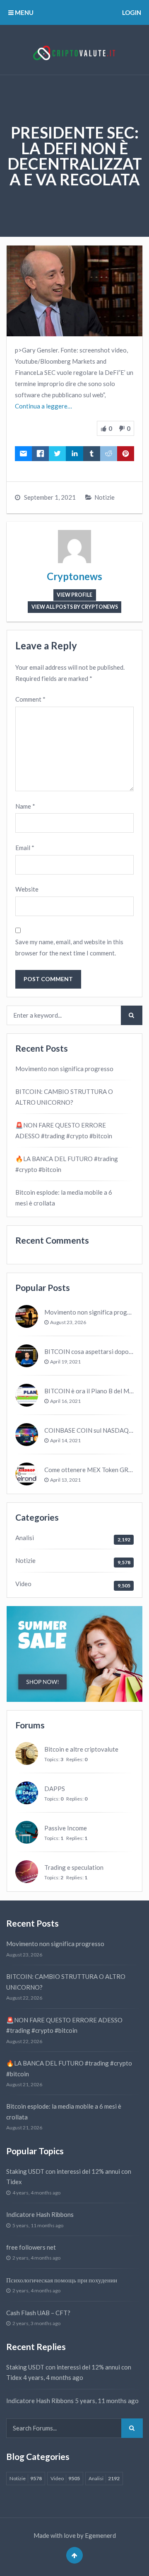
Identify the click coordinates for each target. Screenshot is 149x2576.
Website (27, 889)
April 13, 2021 (65, 1480)
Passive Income (66, 1828)
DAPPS (55, 1789)
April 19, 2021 (65, 1362)
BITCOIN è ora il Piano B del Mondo (94, 1391)
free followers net (31, 2247)
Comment (30, 699)
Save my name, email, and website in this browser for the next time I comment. (69, 947)
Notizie (105, 497)
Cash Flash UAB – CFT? (38, 2313)
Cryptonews (74, 576)
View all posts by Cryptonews (75, 607)
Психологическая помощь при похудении (62, 2280)
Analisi (25, 1538)
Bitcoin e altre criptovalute (81, 1749)
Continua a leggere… (43, 406)
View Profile (74, 595)
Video (23, 1584)
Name (25, 806)
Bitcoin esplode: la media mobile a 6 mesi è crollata (64, 1198)
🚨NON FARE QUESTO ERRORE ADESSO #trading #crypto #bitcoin (64, 1130)
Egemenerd (100, 2535)
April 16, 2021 (65, 1401)
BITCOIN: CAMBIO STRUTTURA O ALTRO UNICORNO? (64, 1097)
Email (25, 848)
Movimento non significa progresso (64, 1069)
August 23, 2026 (68, 1322)
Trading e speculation (74, 1867)
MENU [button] (24, 12)
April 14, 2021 (65, 1440)
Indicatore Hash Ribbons (40, 2214)
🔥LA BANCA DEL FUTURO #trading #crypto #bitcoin (67, 1164)
